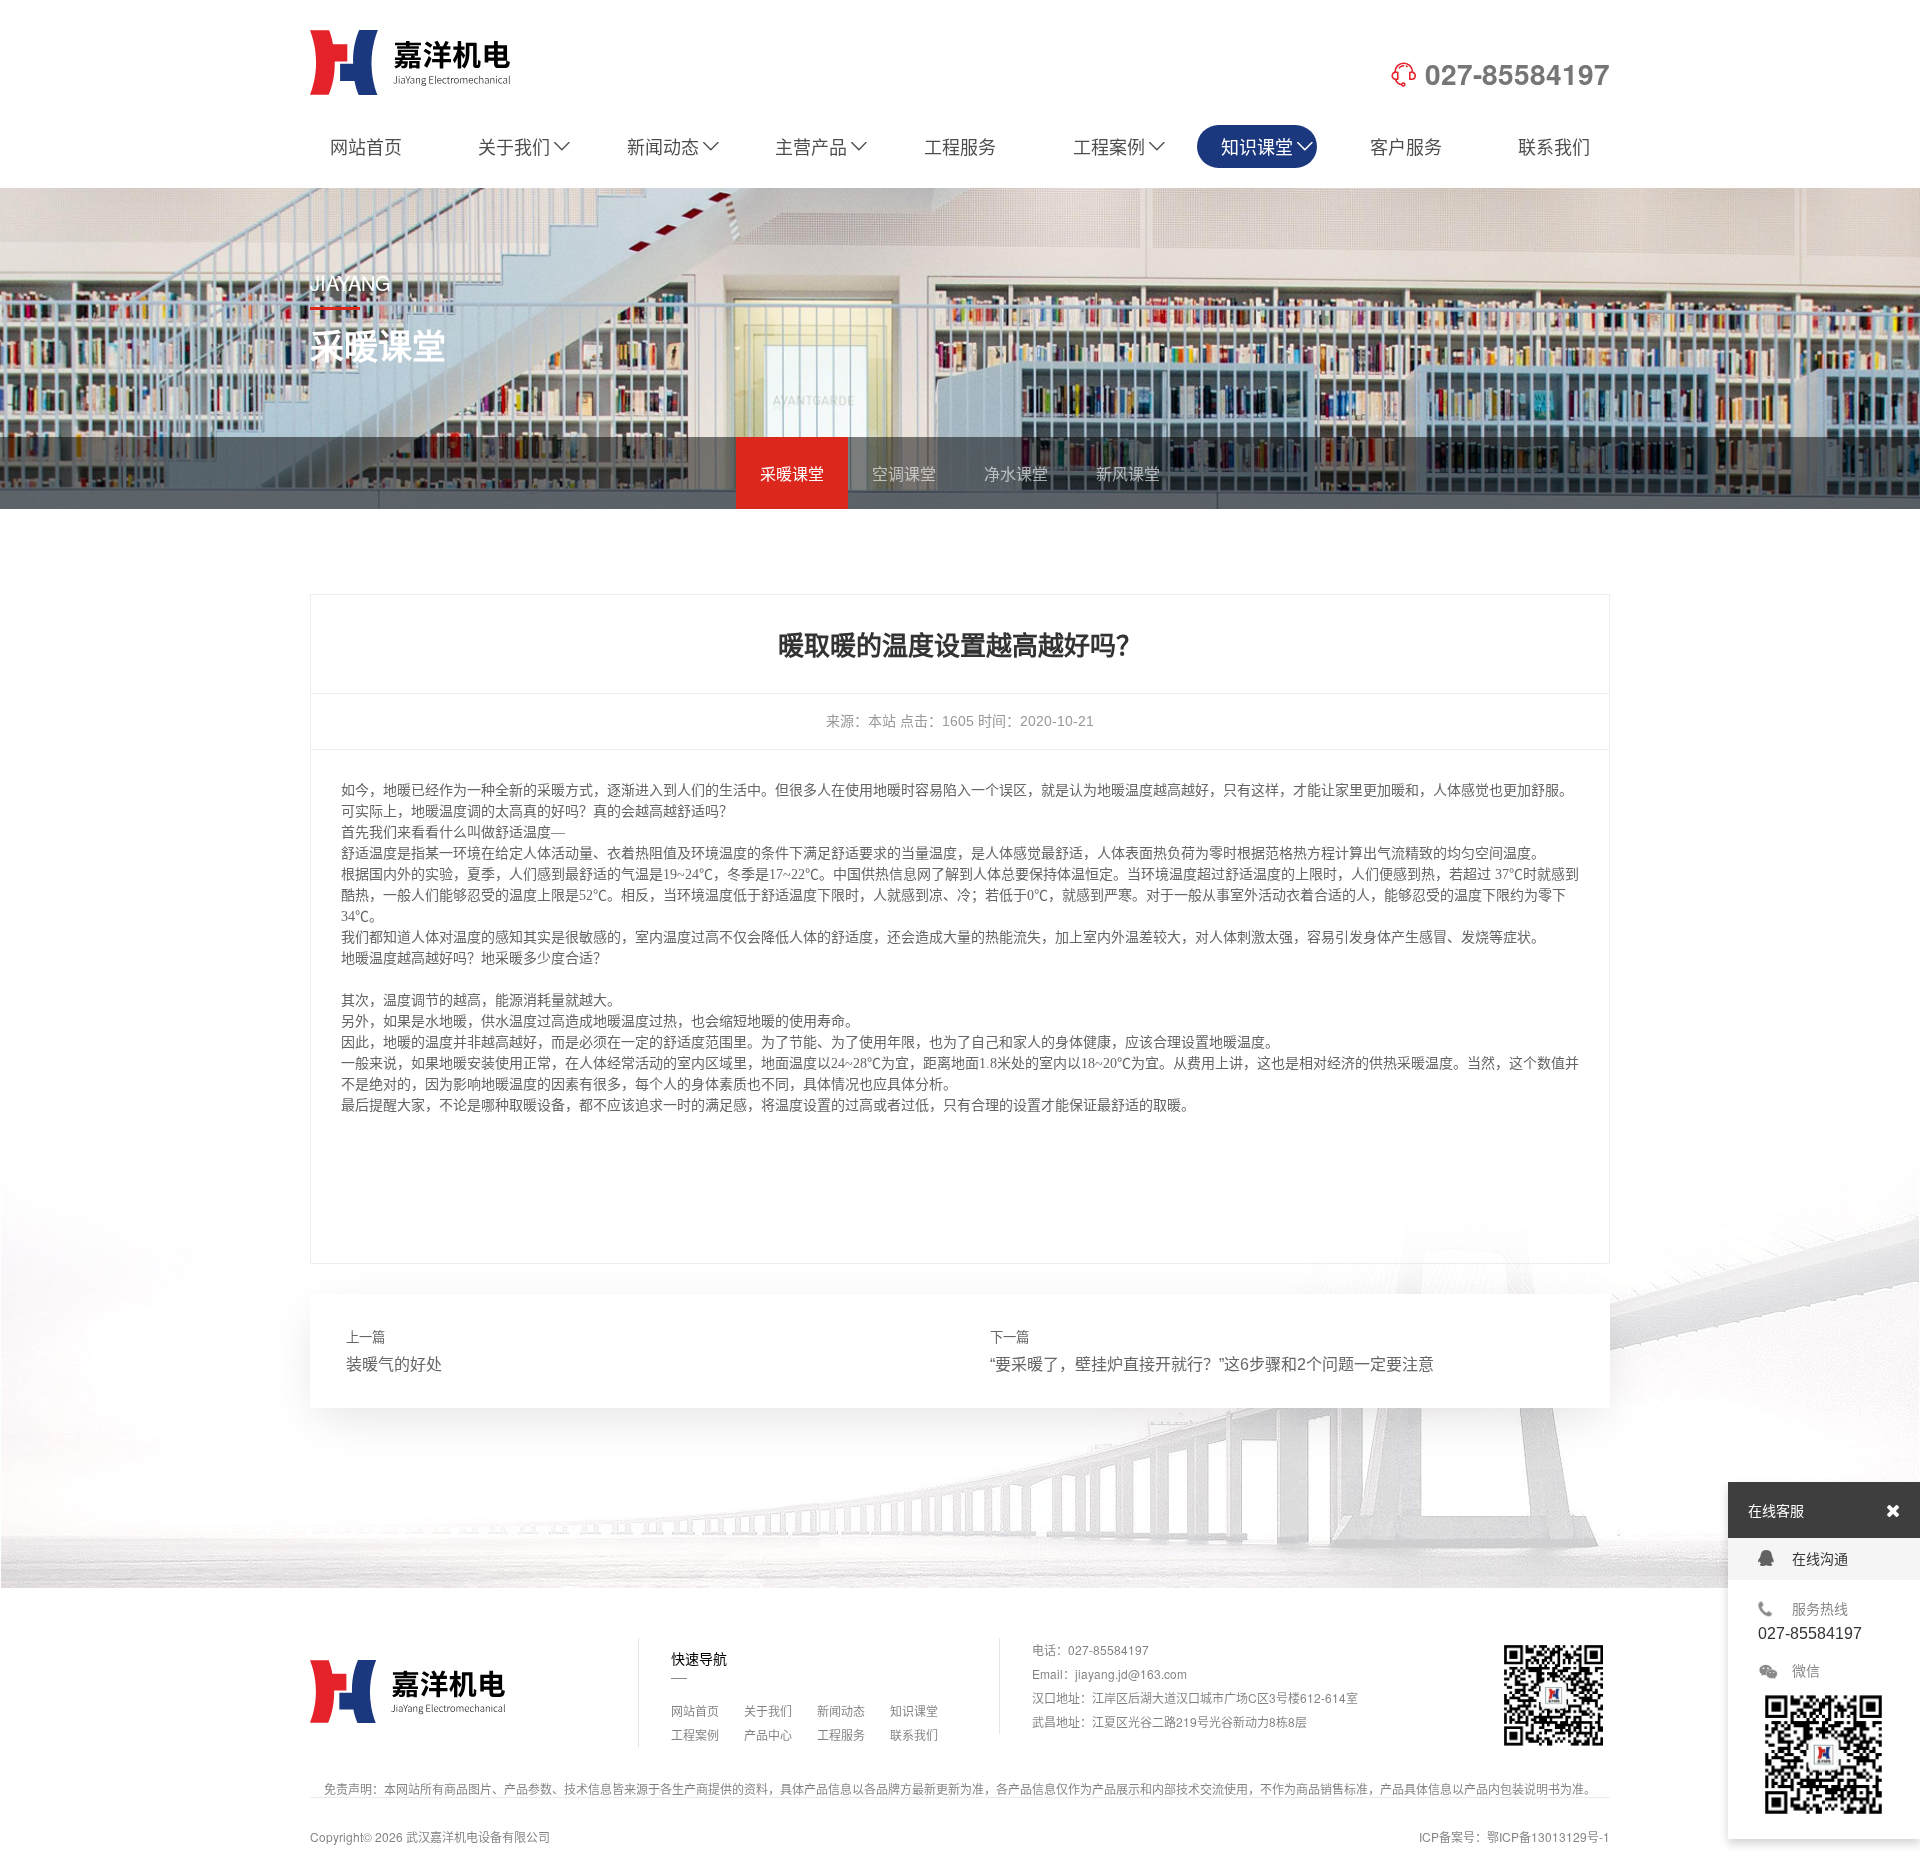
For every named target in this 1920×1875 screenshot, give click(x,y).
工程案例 (1109, 146)
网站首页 (366, 146)
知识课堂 (1257, 146)
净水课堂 (1016, 473)
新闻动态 (663, 146)
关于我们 (514, 146)
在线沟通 (1820, 1559)
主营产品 (811, 146)
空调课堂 (904, 473)
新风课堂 (1128, 473)
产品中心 (768, 1734)
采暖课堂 (792, 473)
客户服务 (1406, 146)
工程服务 (960, 146)
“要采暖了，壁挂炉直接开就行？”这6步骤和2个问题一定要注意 (1212, 1364)
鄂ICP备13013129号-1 (1548, 1836)
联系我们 (1554, 146)
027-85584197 (1517, 73)
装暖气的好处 (394, 1364)
